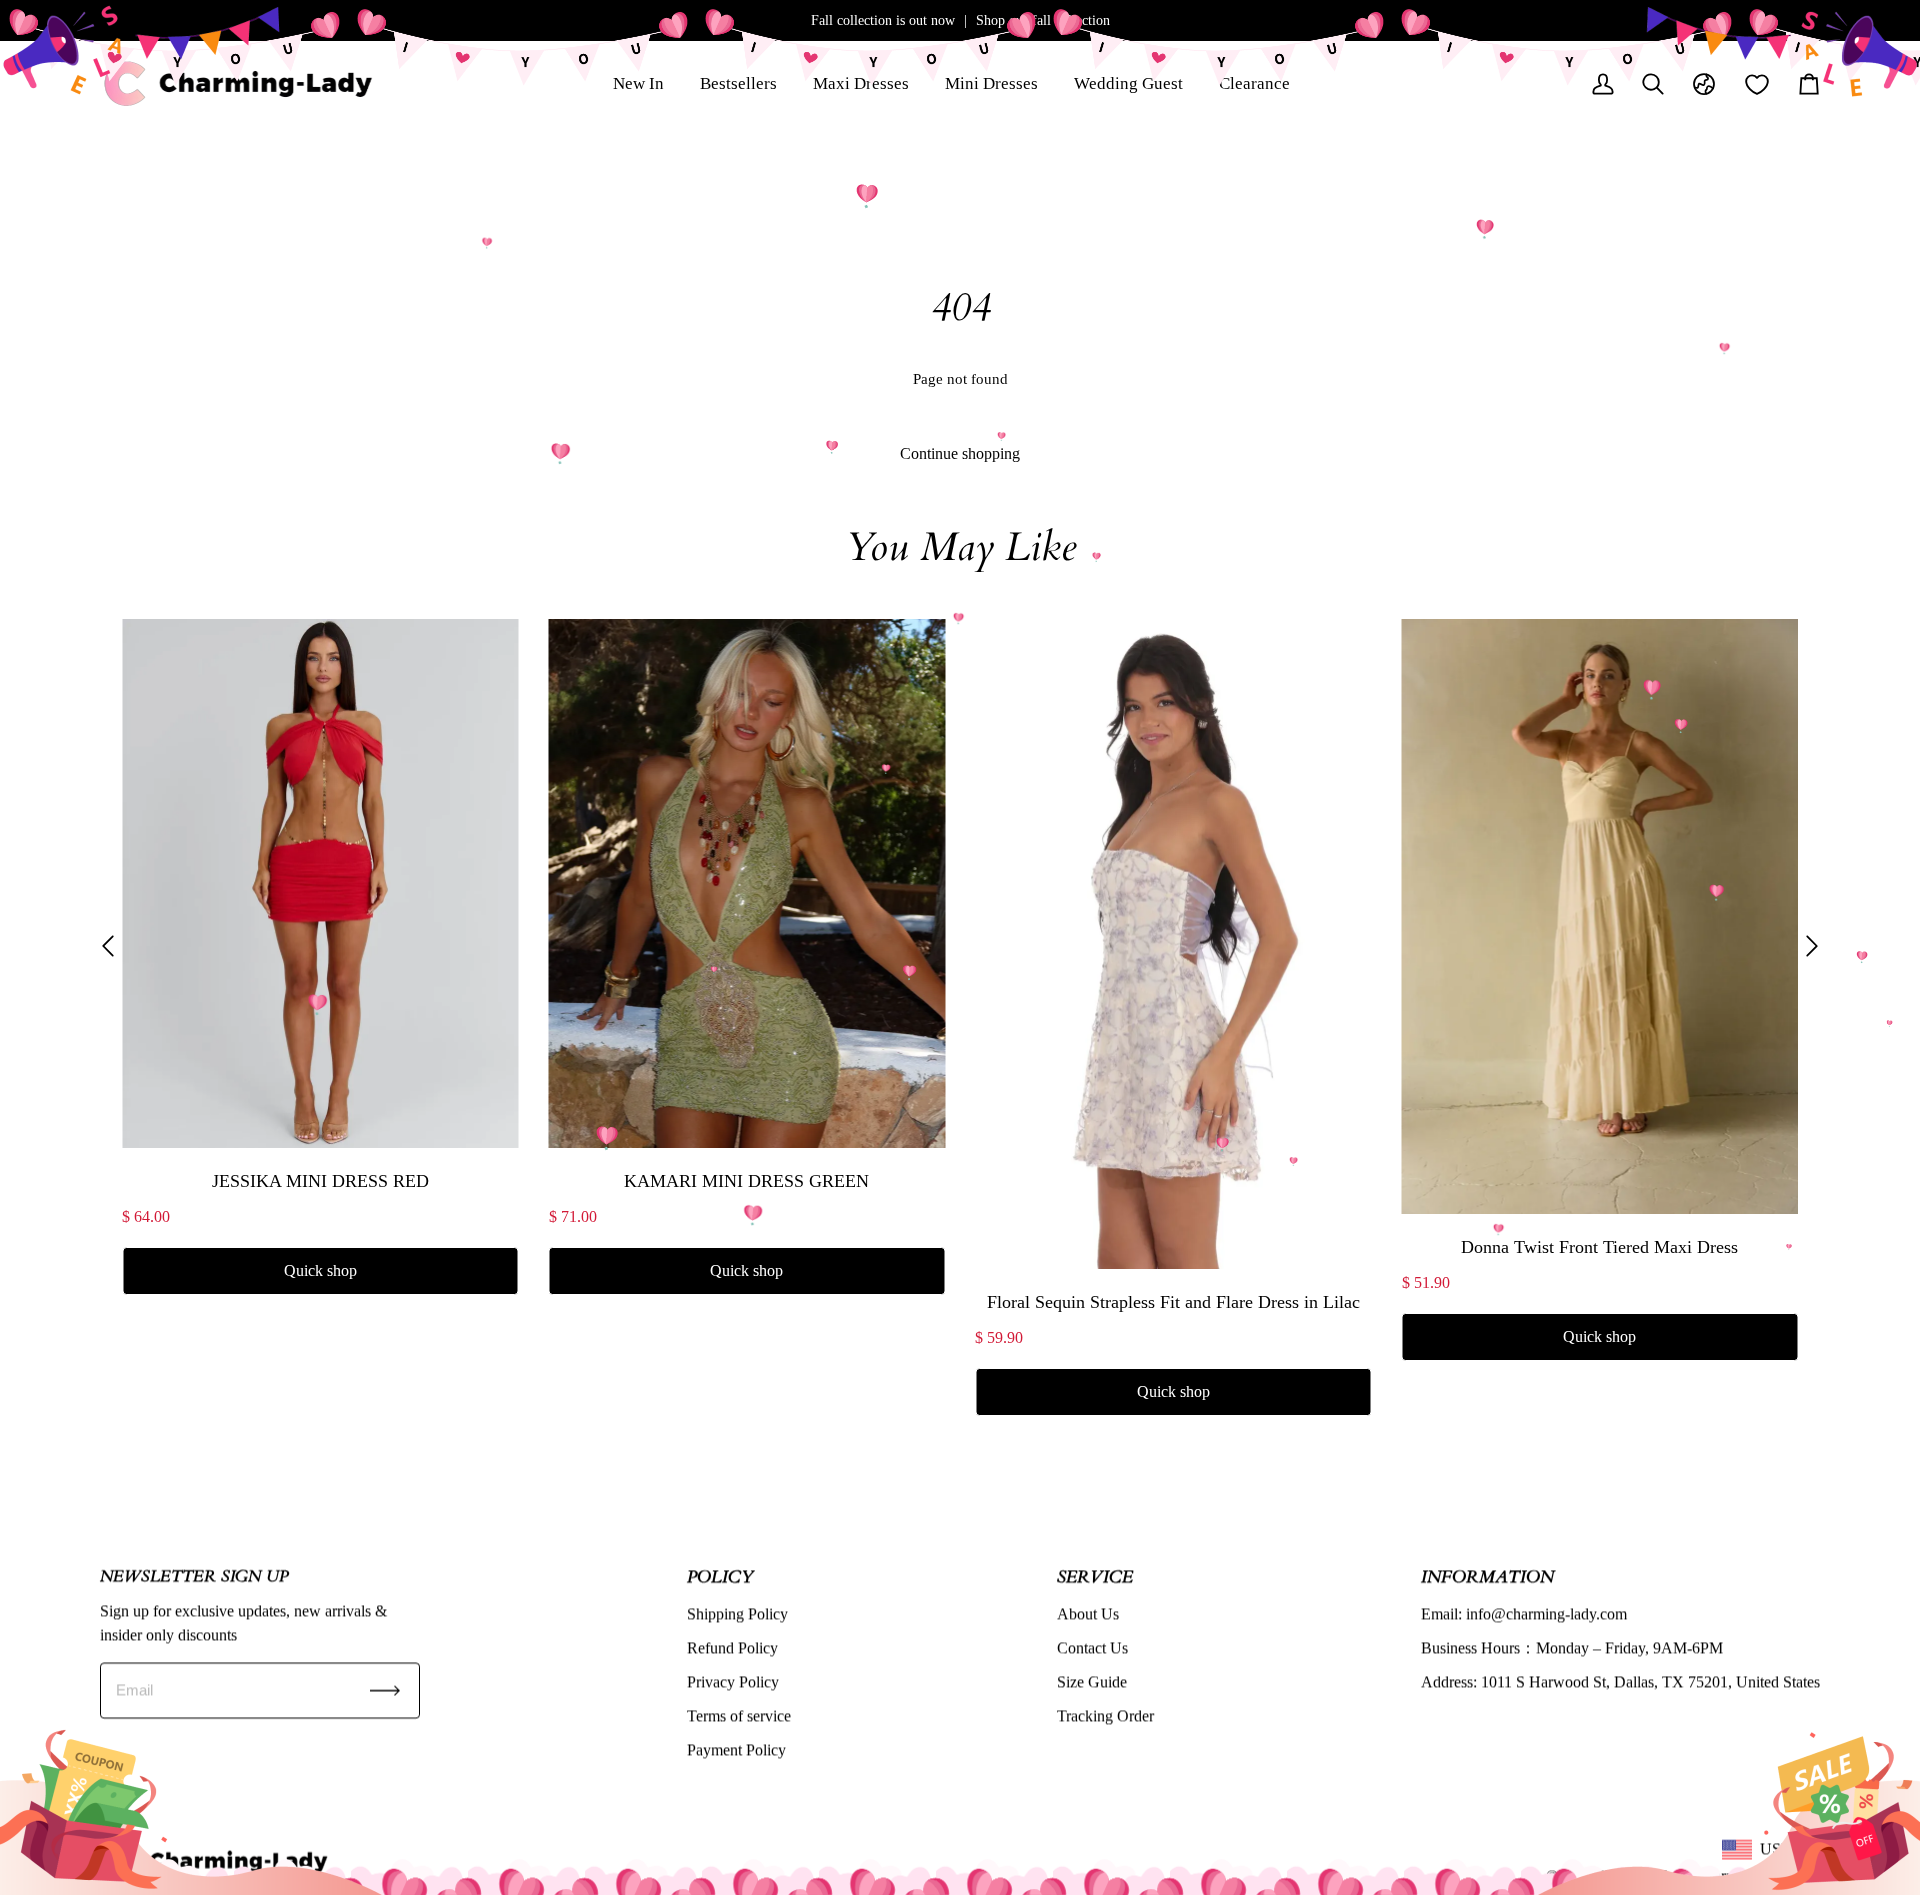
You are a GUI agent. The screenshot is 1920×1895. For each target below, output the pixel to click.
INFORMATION (1487, 1576)
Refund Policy (732, 1647)
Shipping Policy (737, 1613)
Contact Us (1092, 1647)
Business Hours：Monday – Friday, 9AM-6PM (1572, 1647)
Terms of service (739, 1715)
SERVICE (1095, 1576)
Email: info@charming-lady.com (1524, 1613)
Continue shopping (960, 453)
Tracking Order (1105, 1715)
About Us (1088, 1613)
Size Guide (1092, 1681)
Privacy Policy (733, 1681)
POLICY (720, 1576)
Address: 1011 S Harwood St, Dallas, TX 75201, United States (1620, 1681)
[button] (108, 945)
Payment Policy (736, 1749)
